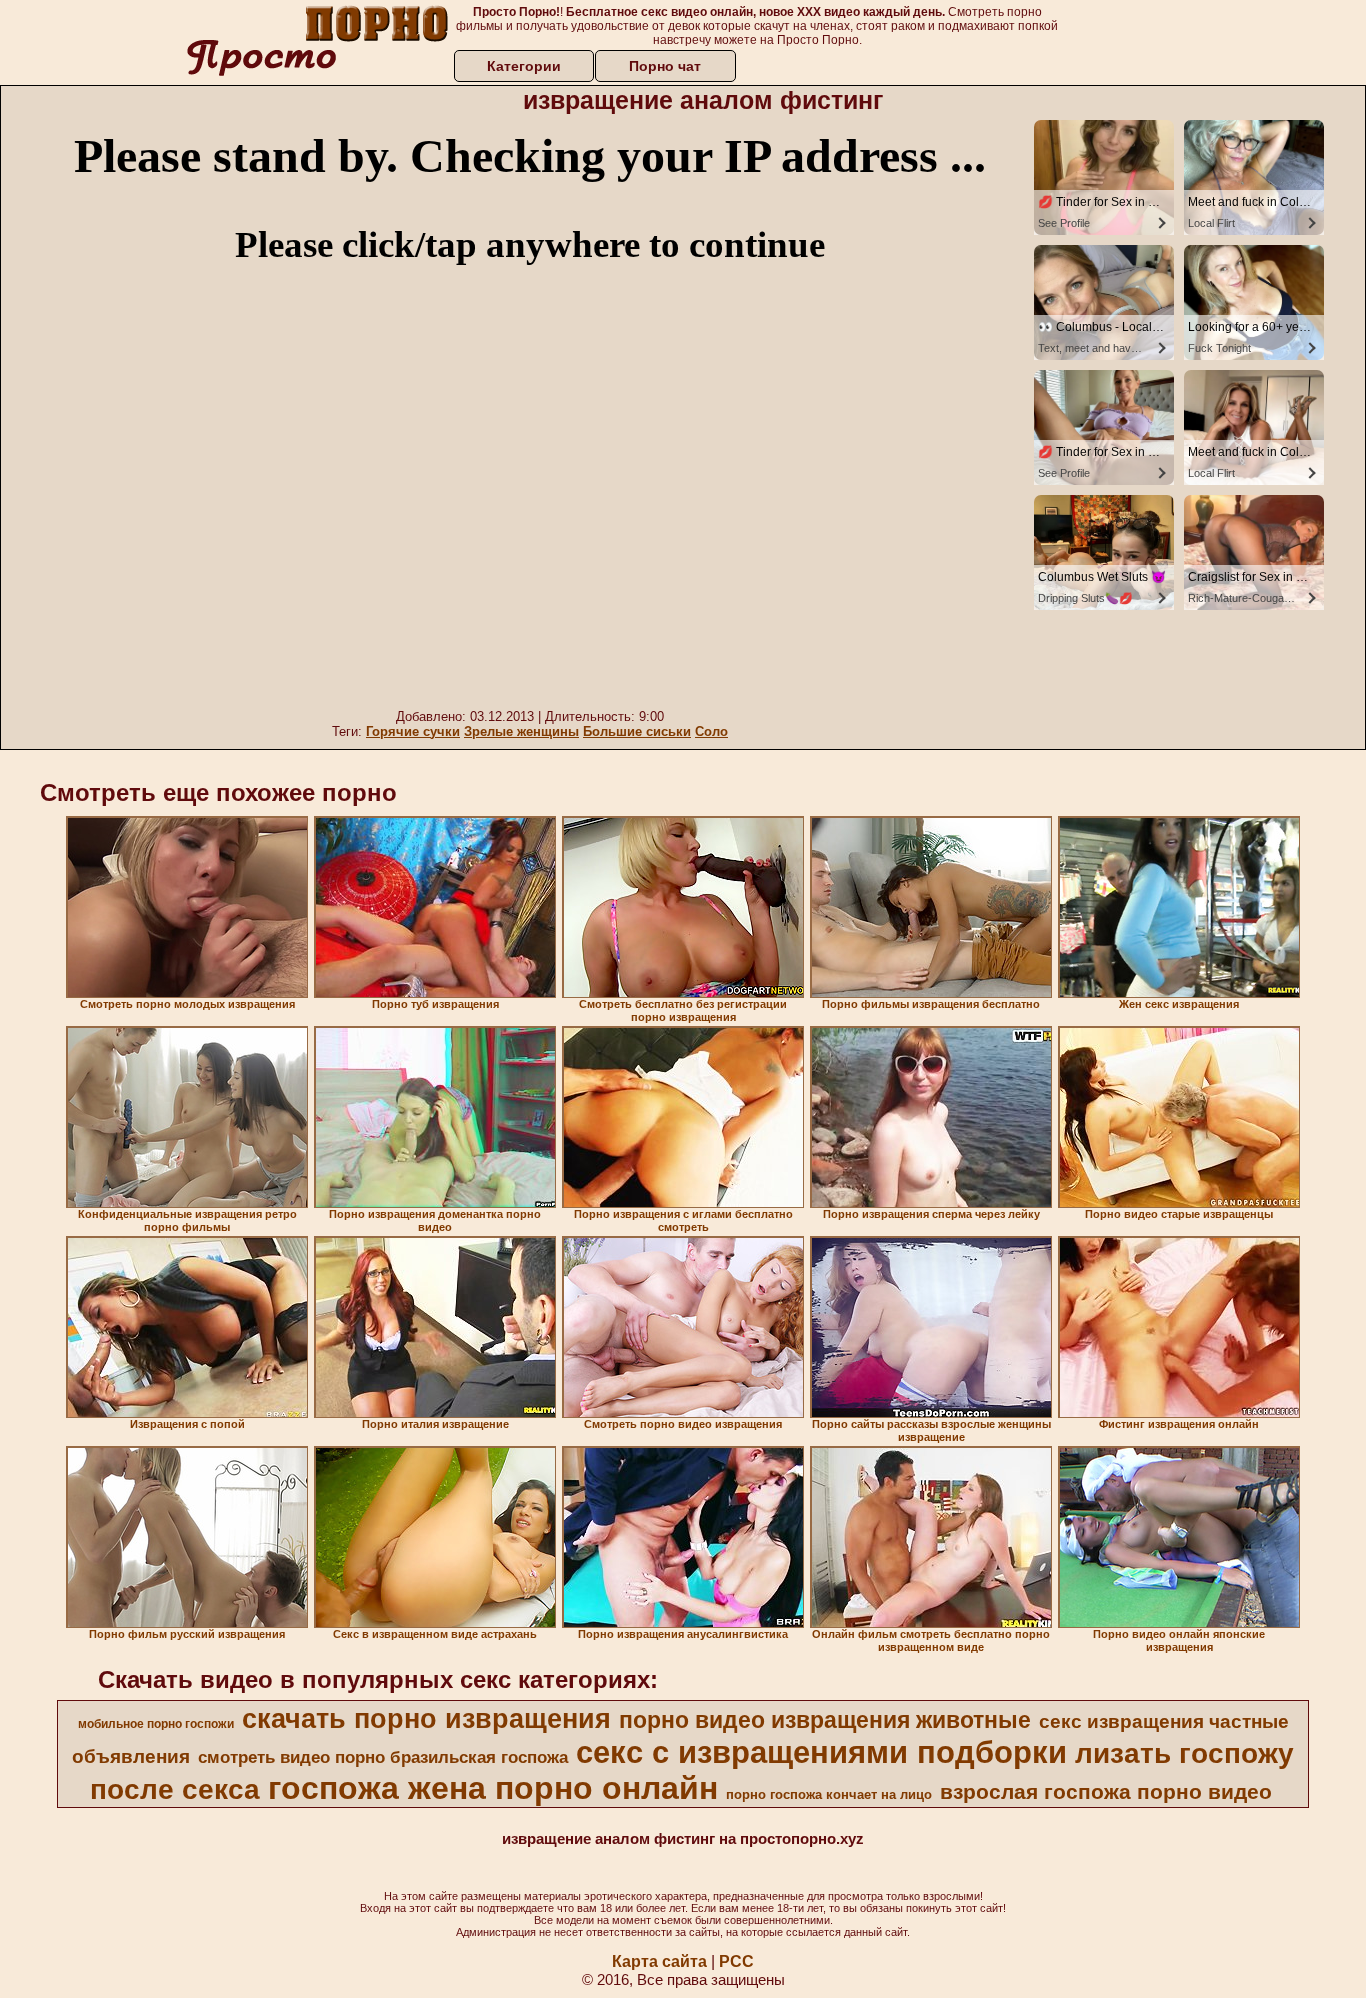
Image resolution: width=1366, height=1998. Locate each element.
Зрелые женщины (521, 731)
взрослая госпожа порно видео (1106, 1792)
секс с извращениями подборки (821, 1752)
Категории (524, 66)
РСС (736, 1961)
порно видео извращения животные (825, 1720)
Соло (711, 731)
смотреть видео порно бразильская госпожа (383, 1757)
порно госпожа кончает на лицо (829, 1794)
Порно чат (665, 66)
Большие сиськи (637, 731)
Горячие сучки (413, 731)
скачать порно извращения (426, 1719)
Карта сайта (659, 1961)
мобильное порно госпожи (156, 1724)
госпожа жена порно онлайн (493, 1788)
